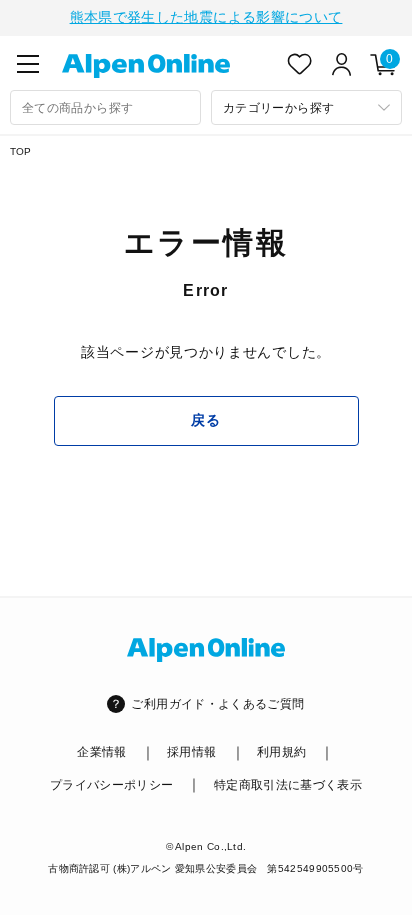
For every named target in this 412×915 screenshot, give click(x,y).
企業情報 (101, 752)
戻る (205, 420)
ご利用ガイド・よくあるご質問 (217, 704)
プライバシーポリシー (112, 785)
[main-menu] (28, 64)
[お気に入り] (300, 64)
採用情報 (191, 752)
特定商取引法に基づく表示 (288, 785)
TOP (21, 151)
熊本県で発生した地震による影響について (206, 17)
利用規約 (281, 752)
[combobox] (105, 107)
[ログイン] (342, 64)
